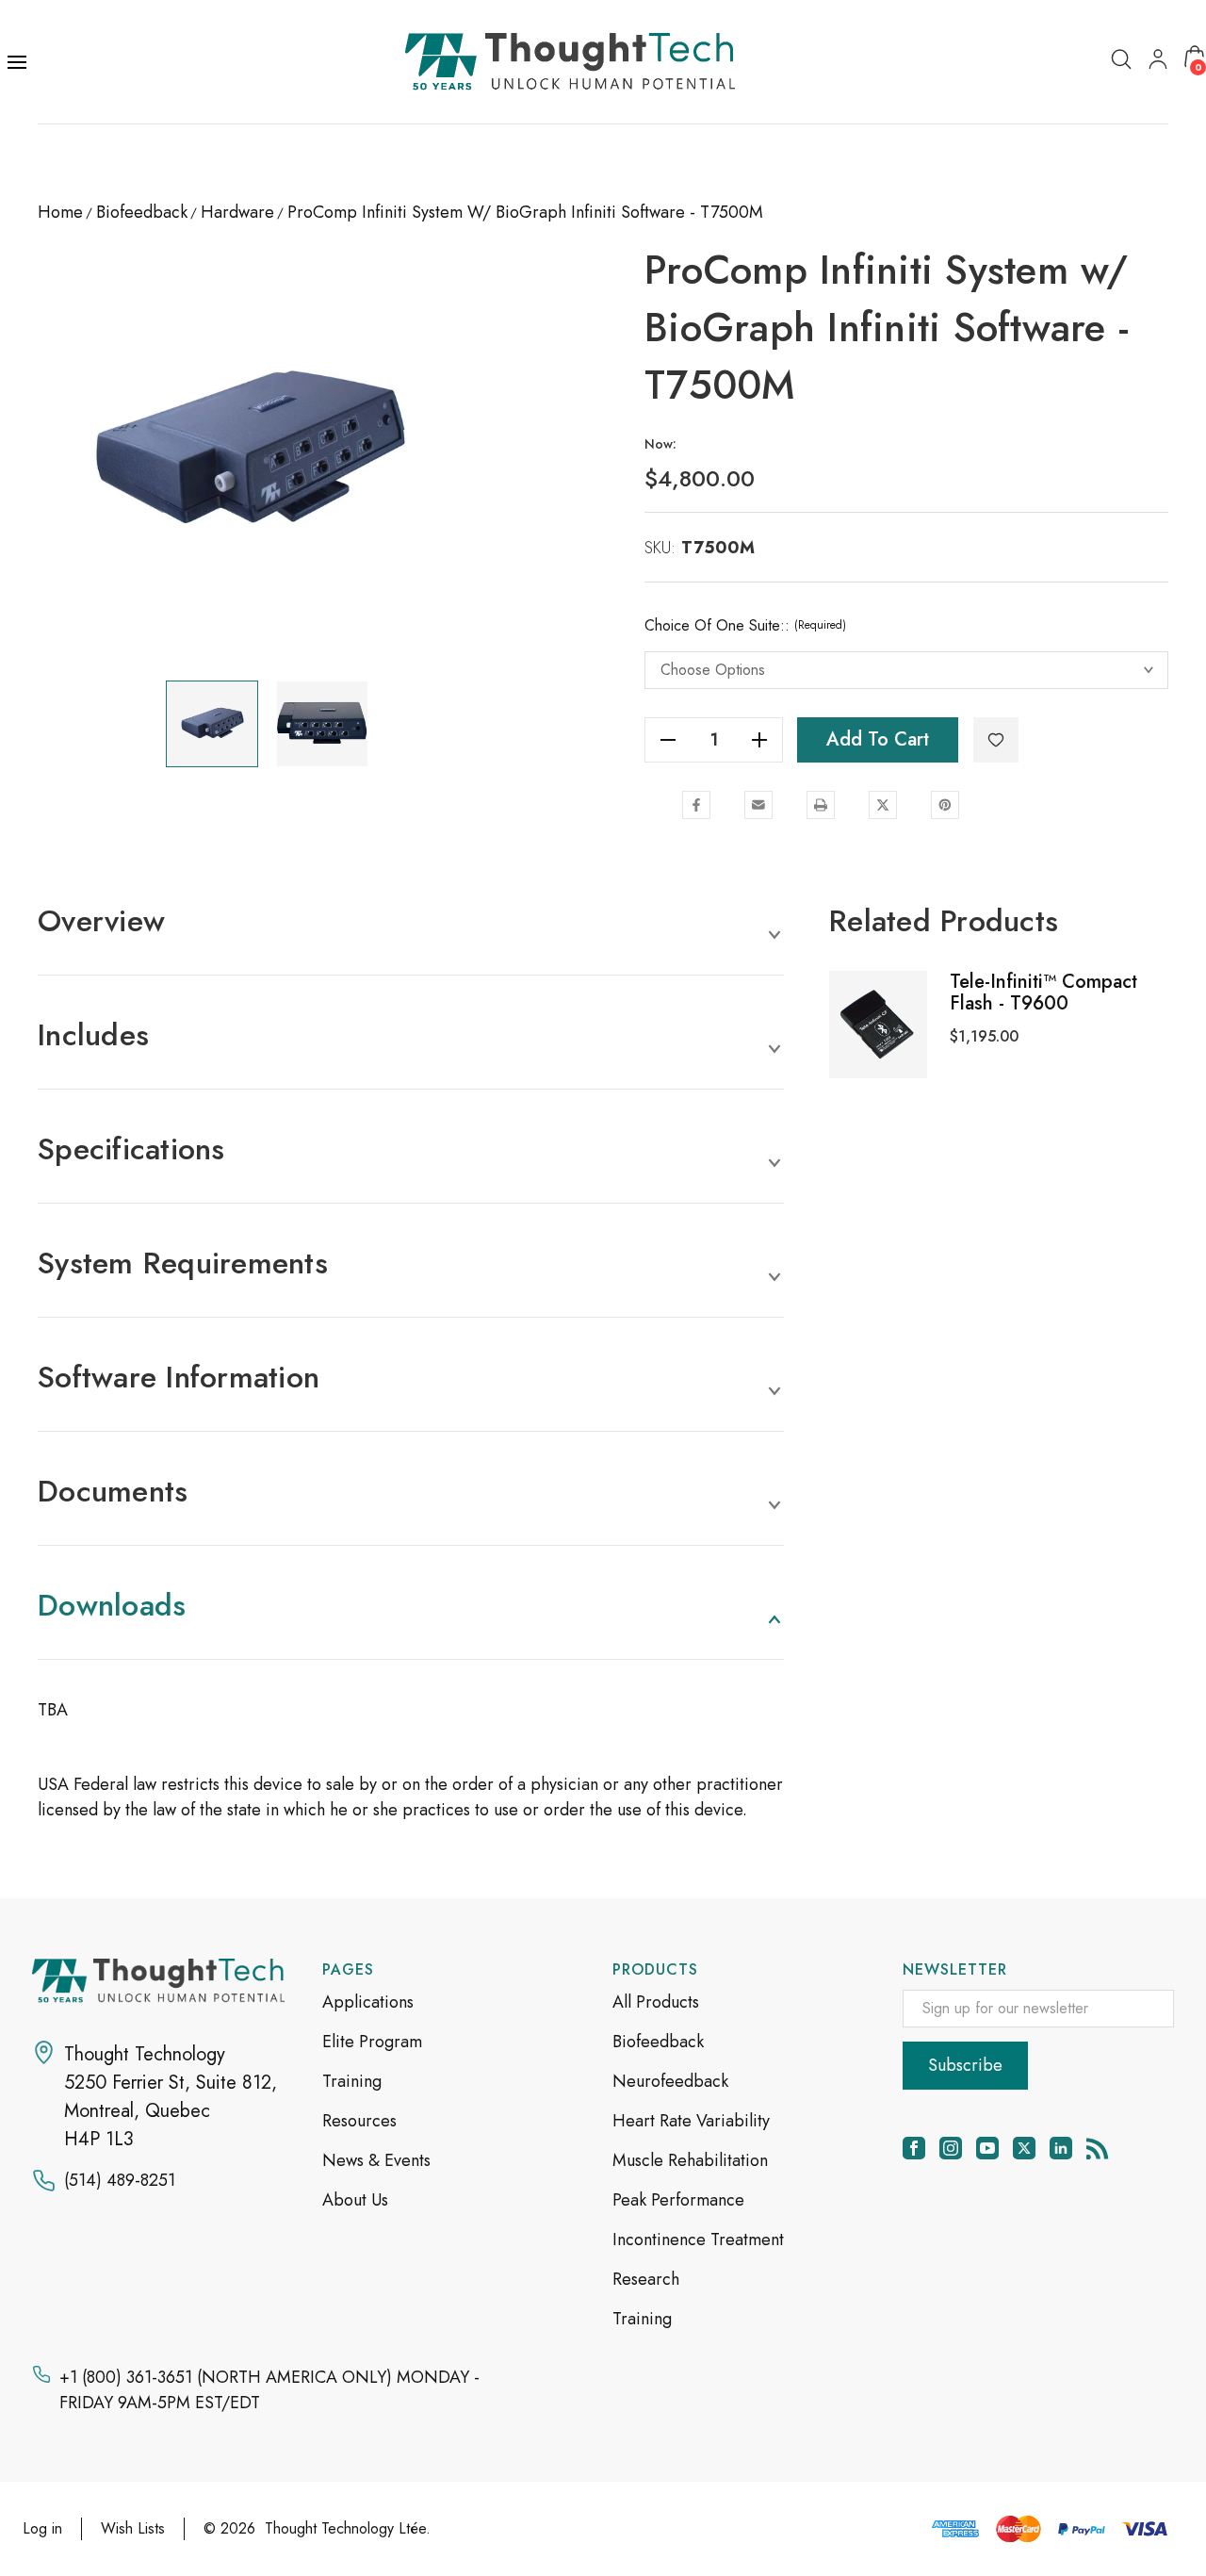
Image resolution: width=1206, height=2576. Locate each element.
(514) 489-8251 (120, 2180)
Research (646, 2279)
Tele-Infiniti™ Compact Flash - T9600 (1043, 993)
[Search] (1121, 58)
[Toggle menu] (19, 62)
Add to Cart (878, 739)
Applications (368, 2002)
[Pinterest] (945, 805)
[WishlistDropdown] (996, 740)
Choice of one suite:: (745, 625)
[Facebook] (696, 805)
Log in (42, 2528)
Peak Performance (678, 2200)
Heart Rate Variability (691, 2121)
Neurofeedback (670, 2081)
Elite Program (372, 2042)
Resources (359, 2121)
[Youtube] (987, 2148)
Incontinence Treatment (698, 2240)
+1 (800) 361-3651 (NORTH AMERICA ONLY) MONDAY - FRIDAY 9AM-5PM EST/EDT (269, 2390)
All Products (656, 2002)
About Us (355, 2200)
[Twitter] (883, 805)
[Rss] (1098, 2148)
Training (352, 2081)
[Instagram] (951, 2148)
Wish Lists (133, 2528)
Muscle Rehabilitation (690, 2160)
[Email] (758, 805)
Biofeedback (658, 2042)
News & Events (376, 2160)
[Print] (821, 805)
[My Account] (1158, 58)
